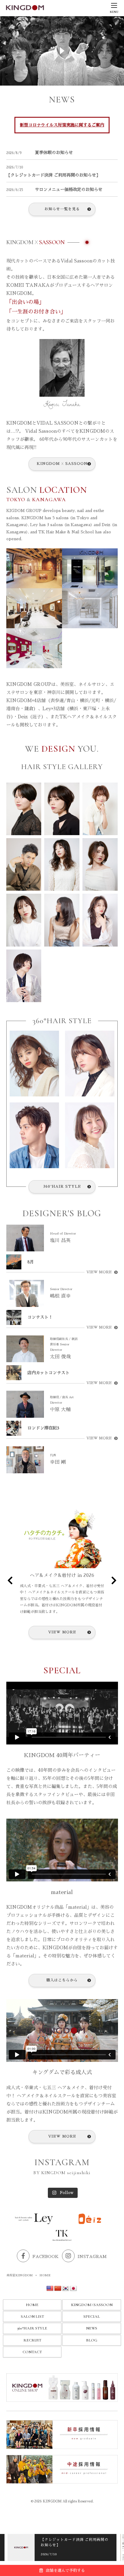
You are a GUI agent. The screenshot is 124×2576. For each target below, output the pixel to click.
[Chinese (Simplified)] (58, 2289)
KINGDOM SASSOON (62, 464)
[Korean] (66, 2289)
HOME (32, 2305)
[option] (62, 2547)
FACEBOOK (46, 2257)
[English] (50, 2289)
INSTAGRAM (92, 2257)
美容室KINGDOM (20, 2275)
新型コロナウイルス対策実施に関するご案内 (62, 125)
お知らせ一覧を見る (62, 209)
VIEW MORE (99, 1272)
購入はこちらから (62, 1980)
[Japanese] (73, 2289)
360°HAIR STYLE (62, 1186)
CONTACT (32, 2352)
